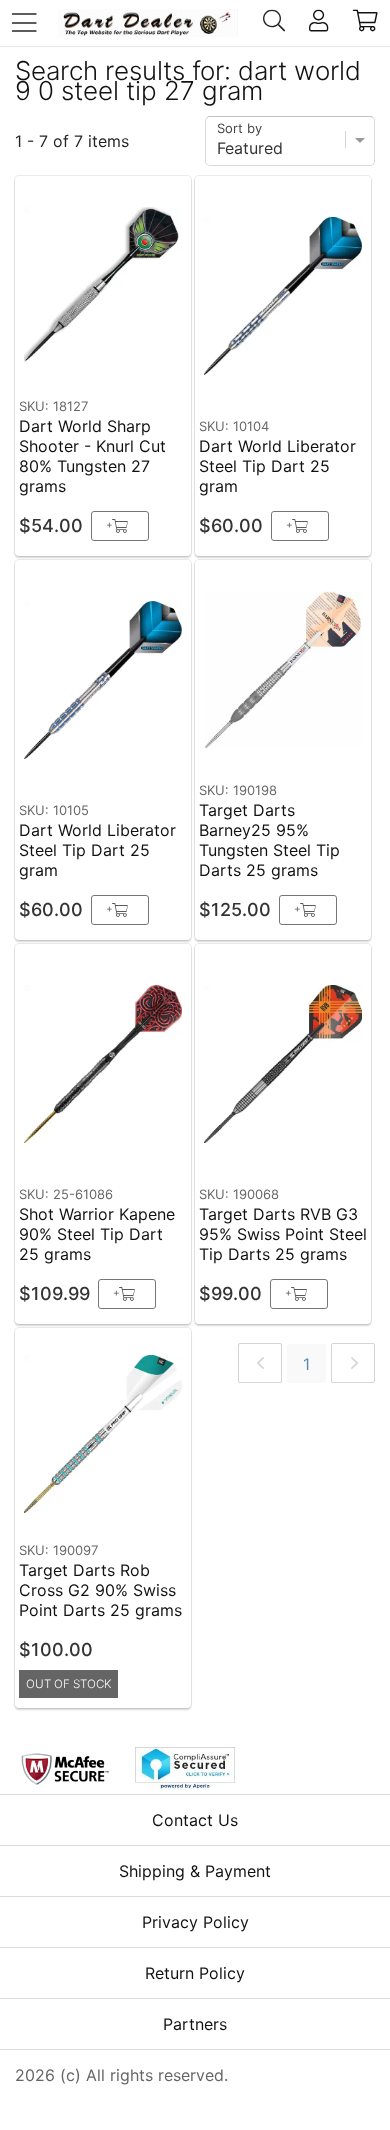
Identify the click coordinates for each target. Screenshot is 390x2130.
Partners (195, 2024)
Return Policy (195, 1973)
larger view (129, 358)
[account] (318, 23)
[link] (260, 1363)
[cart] (365, 23)
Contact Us (195, 1820)
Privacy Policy (195, 1922)
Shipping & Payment (195, 1871)
